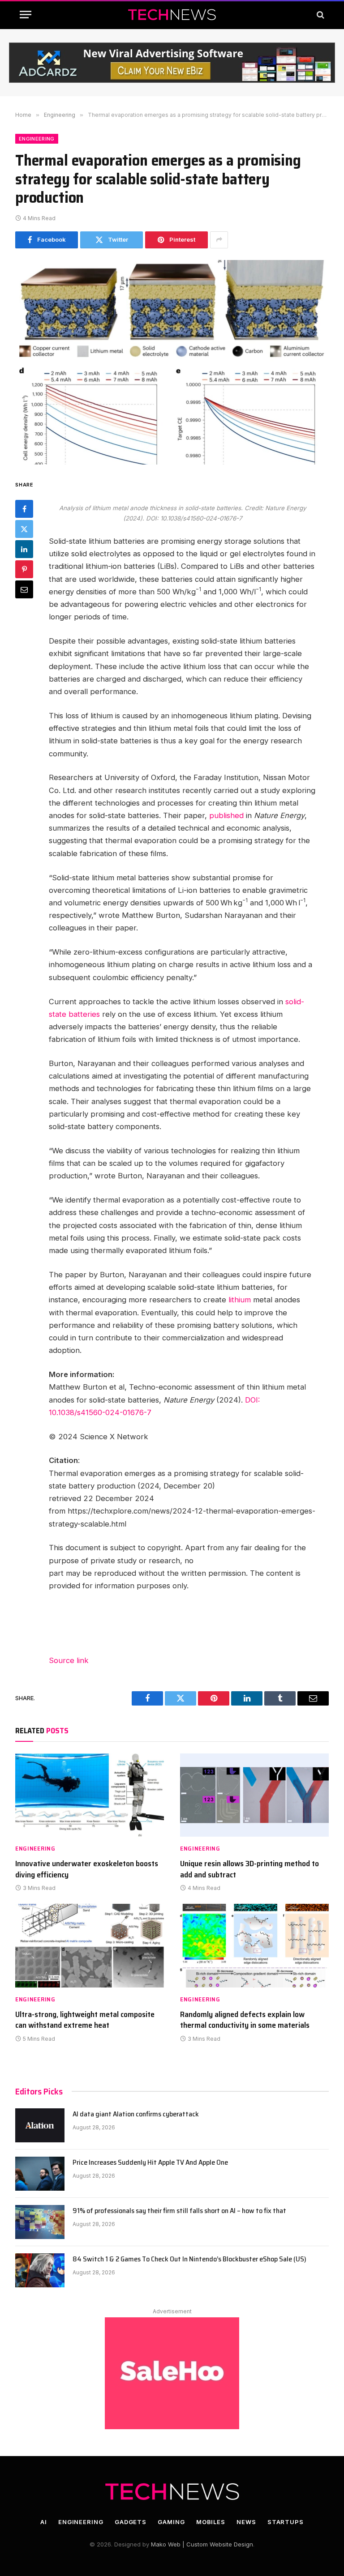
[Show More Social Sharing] (219, 240)
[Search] (320, 15)
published (226, 815)
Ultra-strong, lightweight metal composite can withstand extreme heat (85, 2020)
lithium (240, 1300)
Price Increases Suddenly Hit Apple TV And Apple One (150, 2163)
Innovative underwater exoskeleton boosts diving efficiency (87, 1869)
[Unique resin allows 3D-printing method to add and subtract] (254, 1795)
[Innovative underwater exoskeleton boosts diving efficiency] (90, 1795)
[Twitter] (24, 529)
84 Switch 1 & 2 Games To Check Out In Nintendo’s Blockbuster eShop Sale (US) (189, 2259)
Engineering (37, 139)
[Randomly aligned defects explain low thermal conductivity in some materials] (254, 1946)
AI (44, 2522)
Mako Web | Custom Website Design (202, 2544)
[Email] (24, 589)
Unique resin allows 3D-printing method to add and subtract (249, 1869)
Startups (286, 2522)
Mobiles (211, 2522)
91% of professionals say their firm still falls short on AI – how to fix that (179, 2211)
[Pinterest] (24, 569)
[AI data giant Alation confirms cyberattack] (40, 2125)
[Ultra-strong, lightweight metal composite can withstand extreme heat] (90, 1946)
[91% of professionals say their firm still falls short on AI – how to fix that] (40, 2222)
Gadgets (131, 2522)
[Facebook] (24, 509)
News (246, 2522)
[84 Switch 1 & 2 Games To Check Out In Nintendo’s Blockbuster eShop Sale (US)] (40, 2270)
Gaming (171, 2522)
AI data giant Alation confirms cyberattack (136, 2114)
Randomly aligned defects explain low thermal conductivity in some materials (245, 2020)
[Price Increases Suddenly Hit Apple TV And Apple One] (40, 2174)
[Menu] (26, 15)
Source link (69, 1660)
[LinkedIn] (24, 549)
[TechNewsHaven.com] (172, 15)
